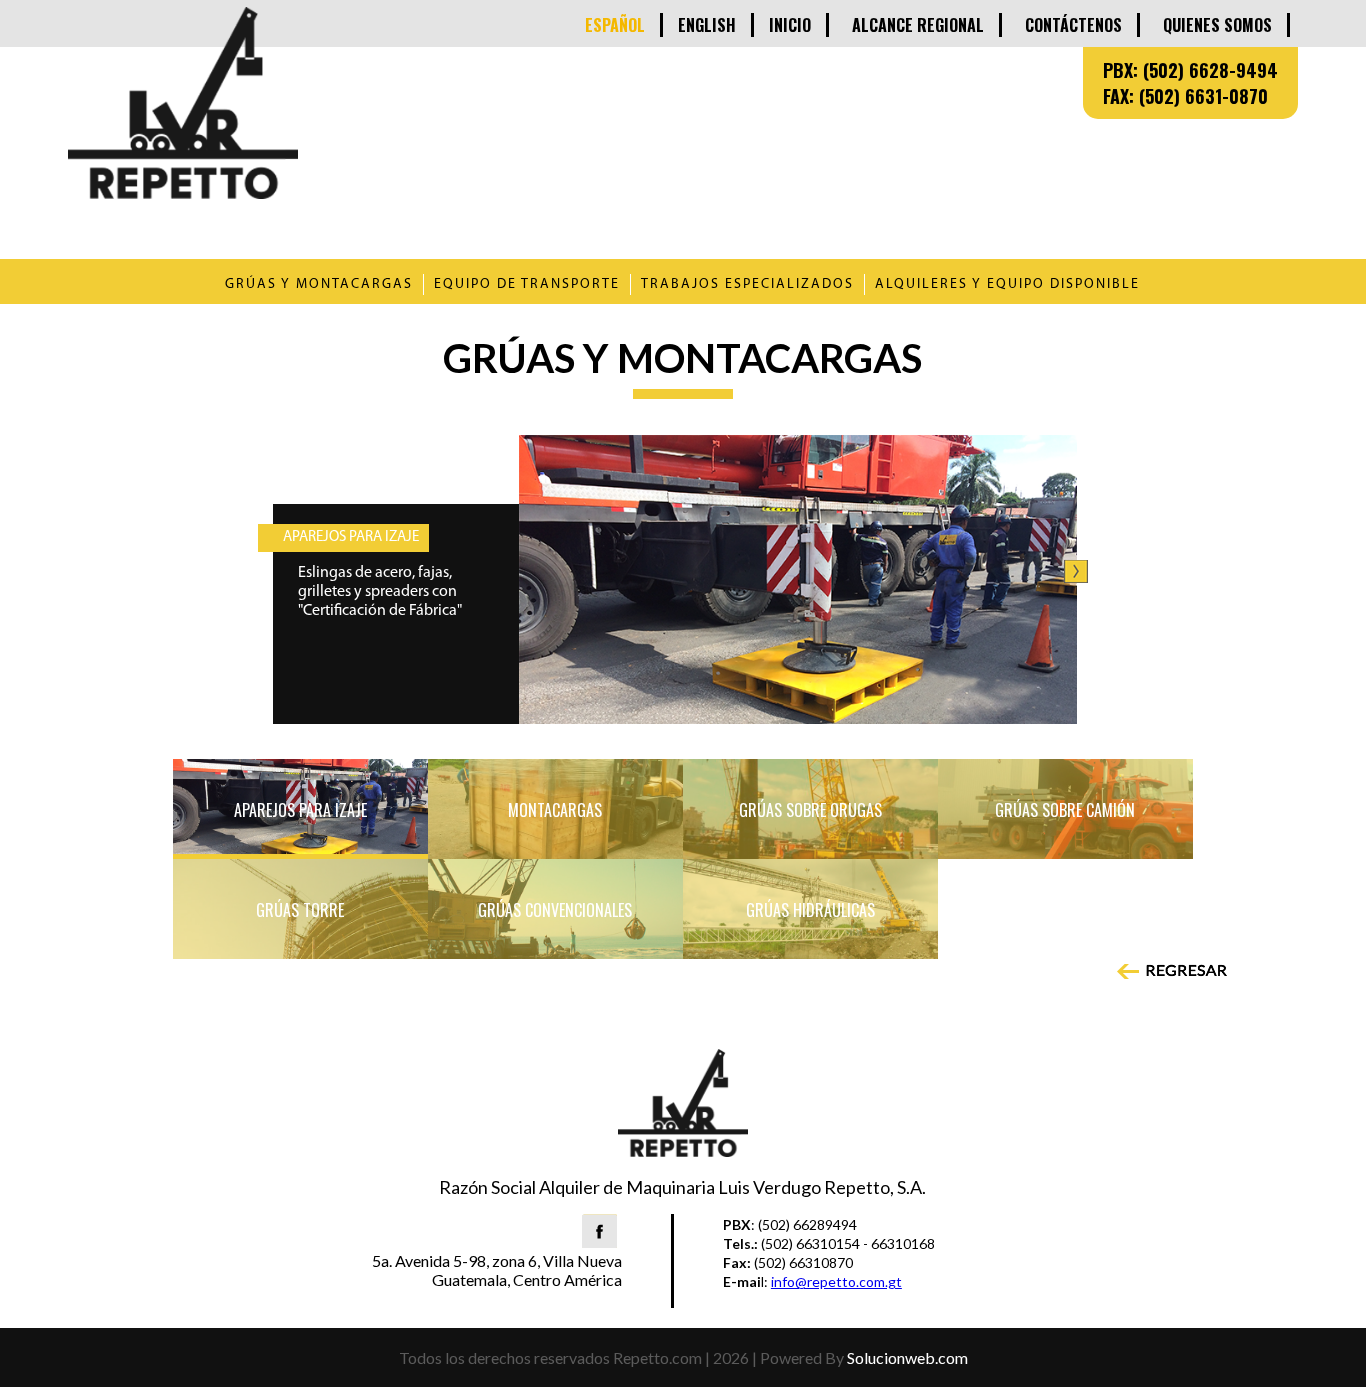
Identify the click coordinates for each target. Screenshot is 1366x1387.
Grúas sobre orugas (810, 810)
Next (1076, 572)
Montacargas (555, 810)
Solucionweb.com (907, 1357)
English (707, 25)
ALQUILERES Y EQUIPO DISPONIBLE (1007, 284)
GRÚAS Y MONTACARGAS (319, 284)
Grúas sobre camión (1065, 810)
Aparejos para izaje (300, 810)
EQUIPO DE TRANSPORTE (527, 284)
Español (615, 25)
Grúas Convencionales (555, 910)
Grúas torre (300, 910)
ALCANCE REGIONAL (918, 25)
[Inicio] (183, 192)
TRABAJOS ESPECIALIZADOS (747, 284)
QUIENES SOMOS (1217, 25)
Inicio (790, 25)
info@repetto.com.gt (836, 1281)
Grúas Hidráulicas (810, 910)
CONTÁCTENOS (1073, 25)
